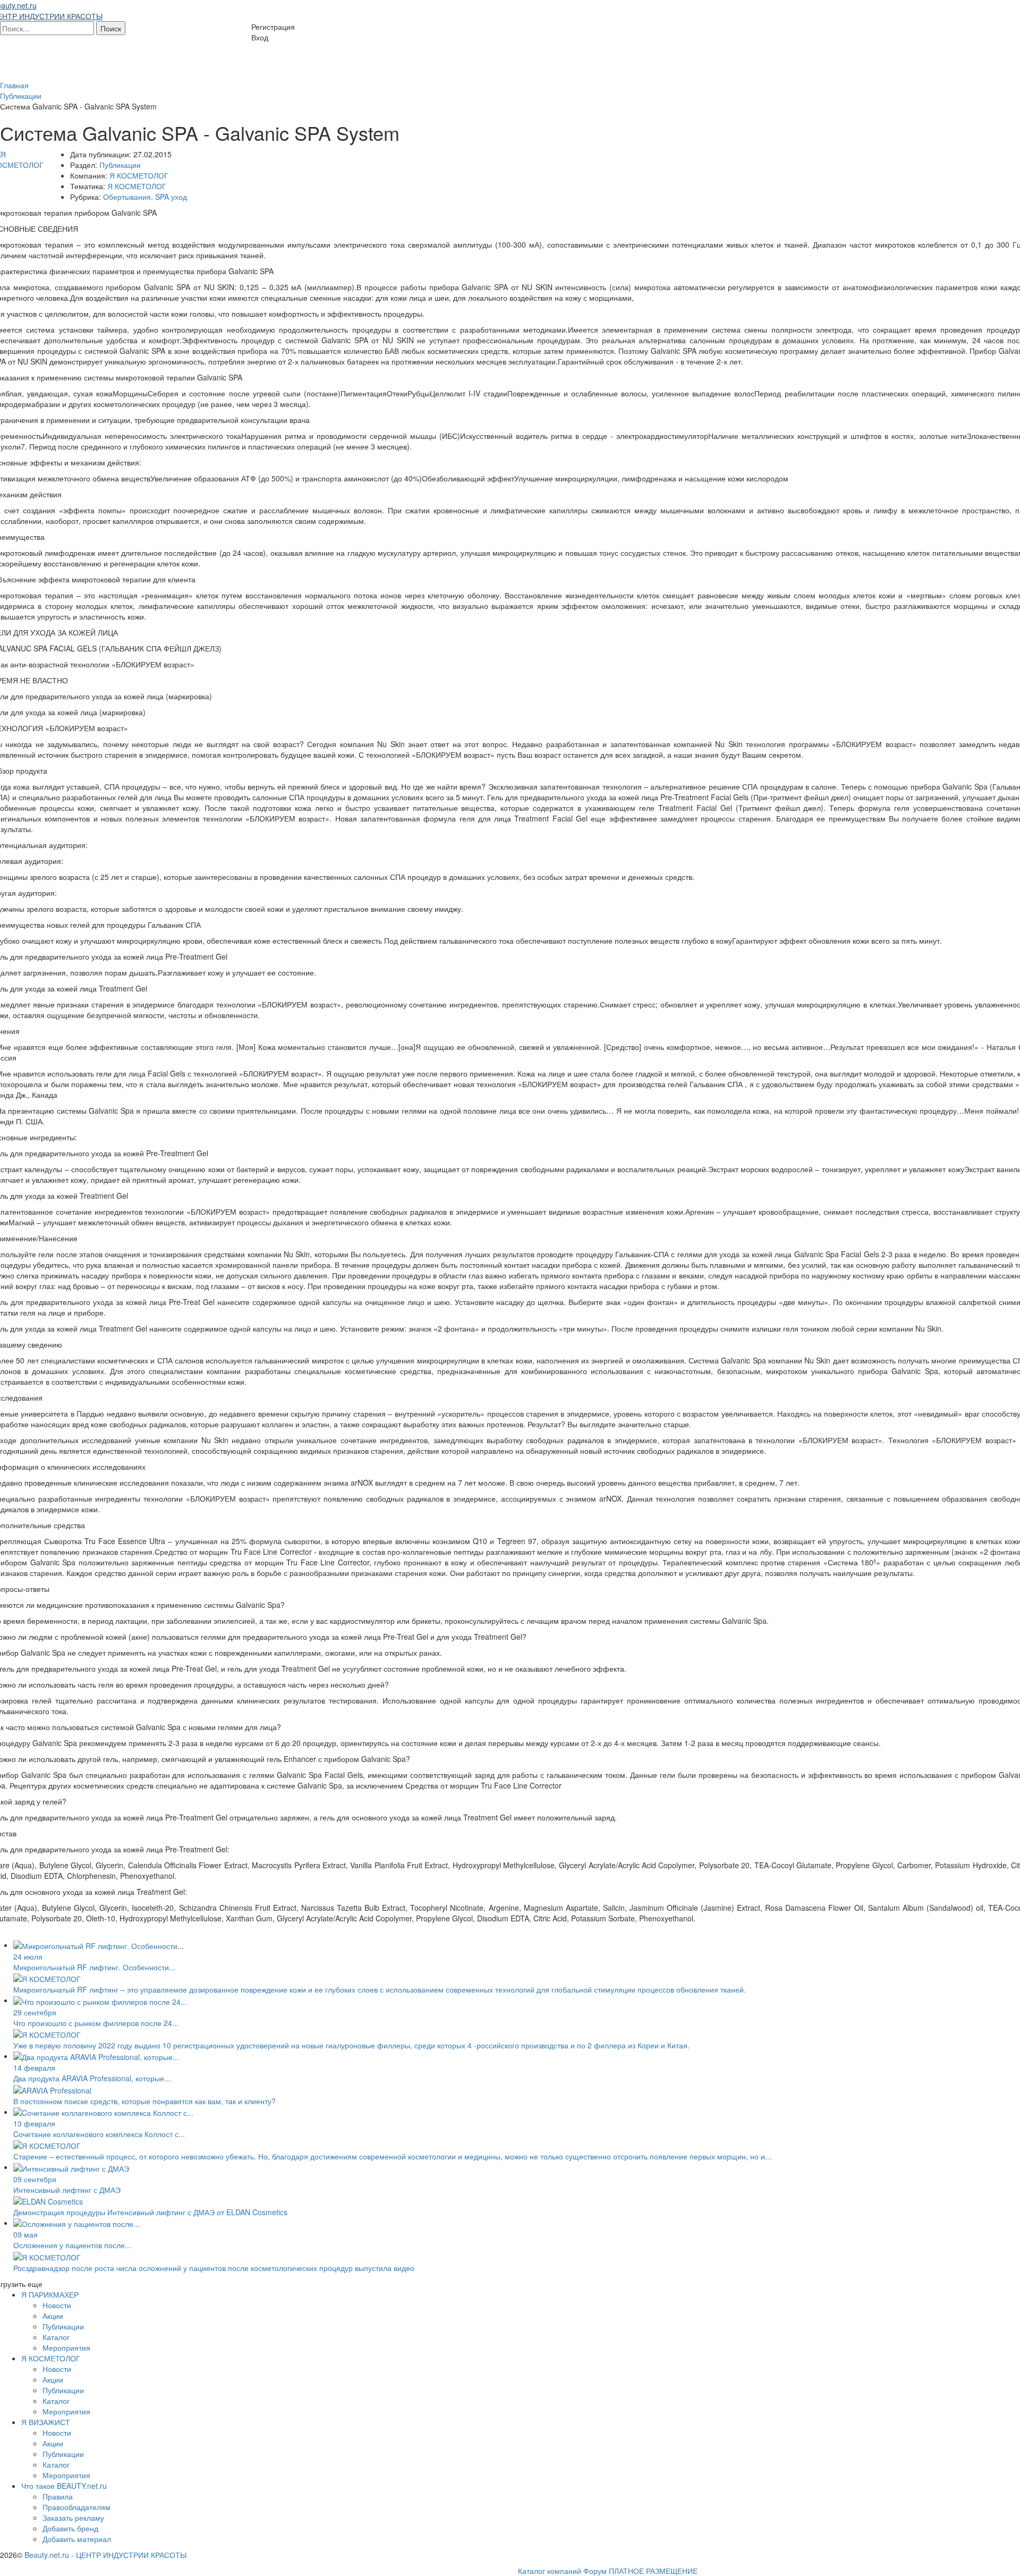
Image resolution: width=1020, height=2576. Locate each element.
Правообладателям (76, 2507)
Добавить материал (77, 2539)
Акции (53, 2316)
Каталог (56, 2337)
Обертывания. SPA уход (145, 197)
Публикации (120, 165)
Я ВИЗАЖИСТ (46, 2422)
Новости (57, 2305)
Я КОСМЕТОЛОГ (139, 175)
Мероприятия (66, 2348)
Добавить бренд (70, 2528)
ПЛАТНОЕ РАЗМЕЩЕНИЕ (653, 2571)
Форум (595, 2571)
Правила (58, 2496)
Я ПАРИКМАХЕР (50, 2294)
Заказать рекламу (73, 2518)
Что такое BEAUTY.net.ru (64, 2486)
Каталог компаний (550, 2571)
